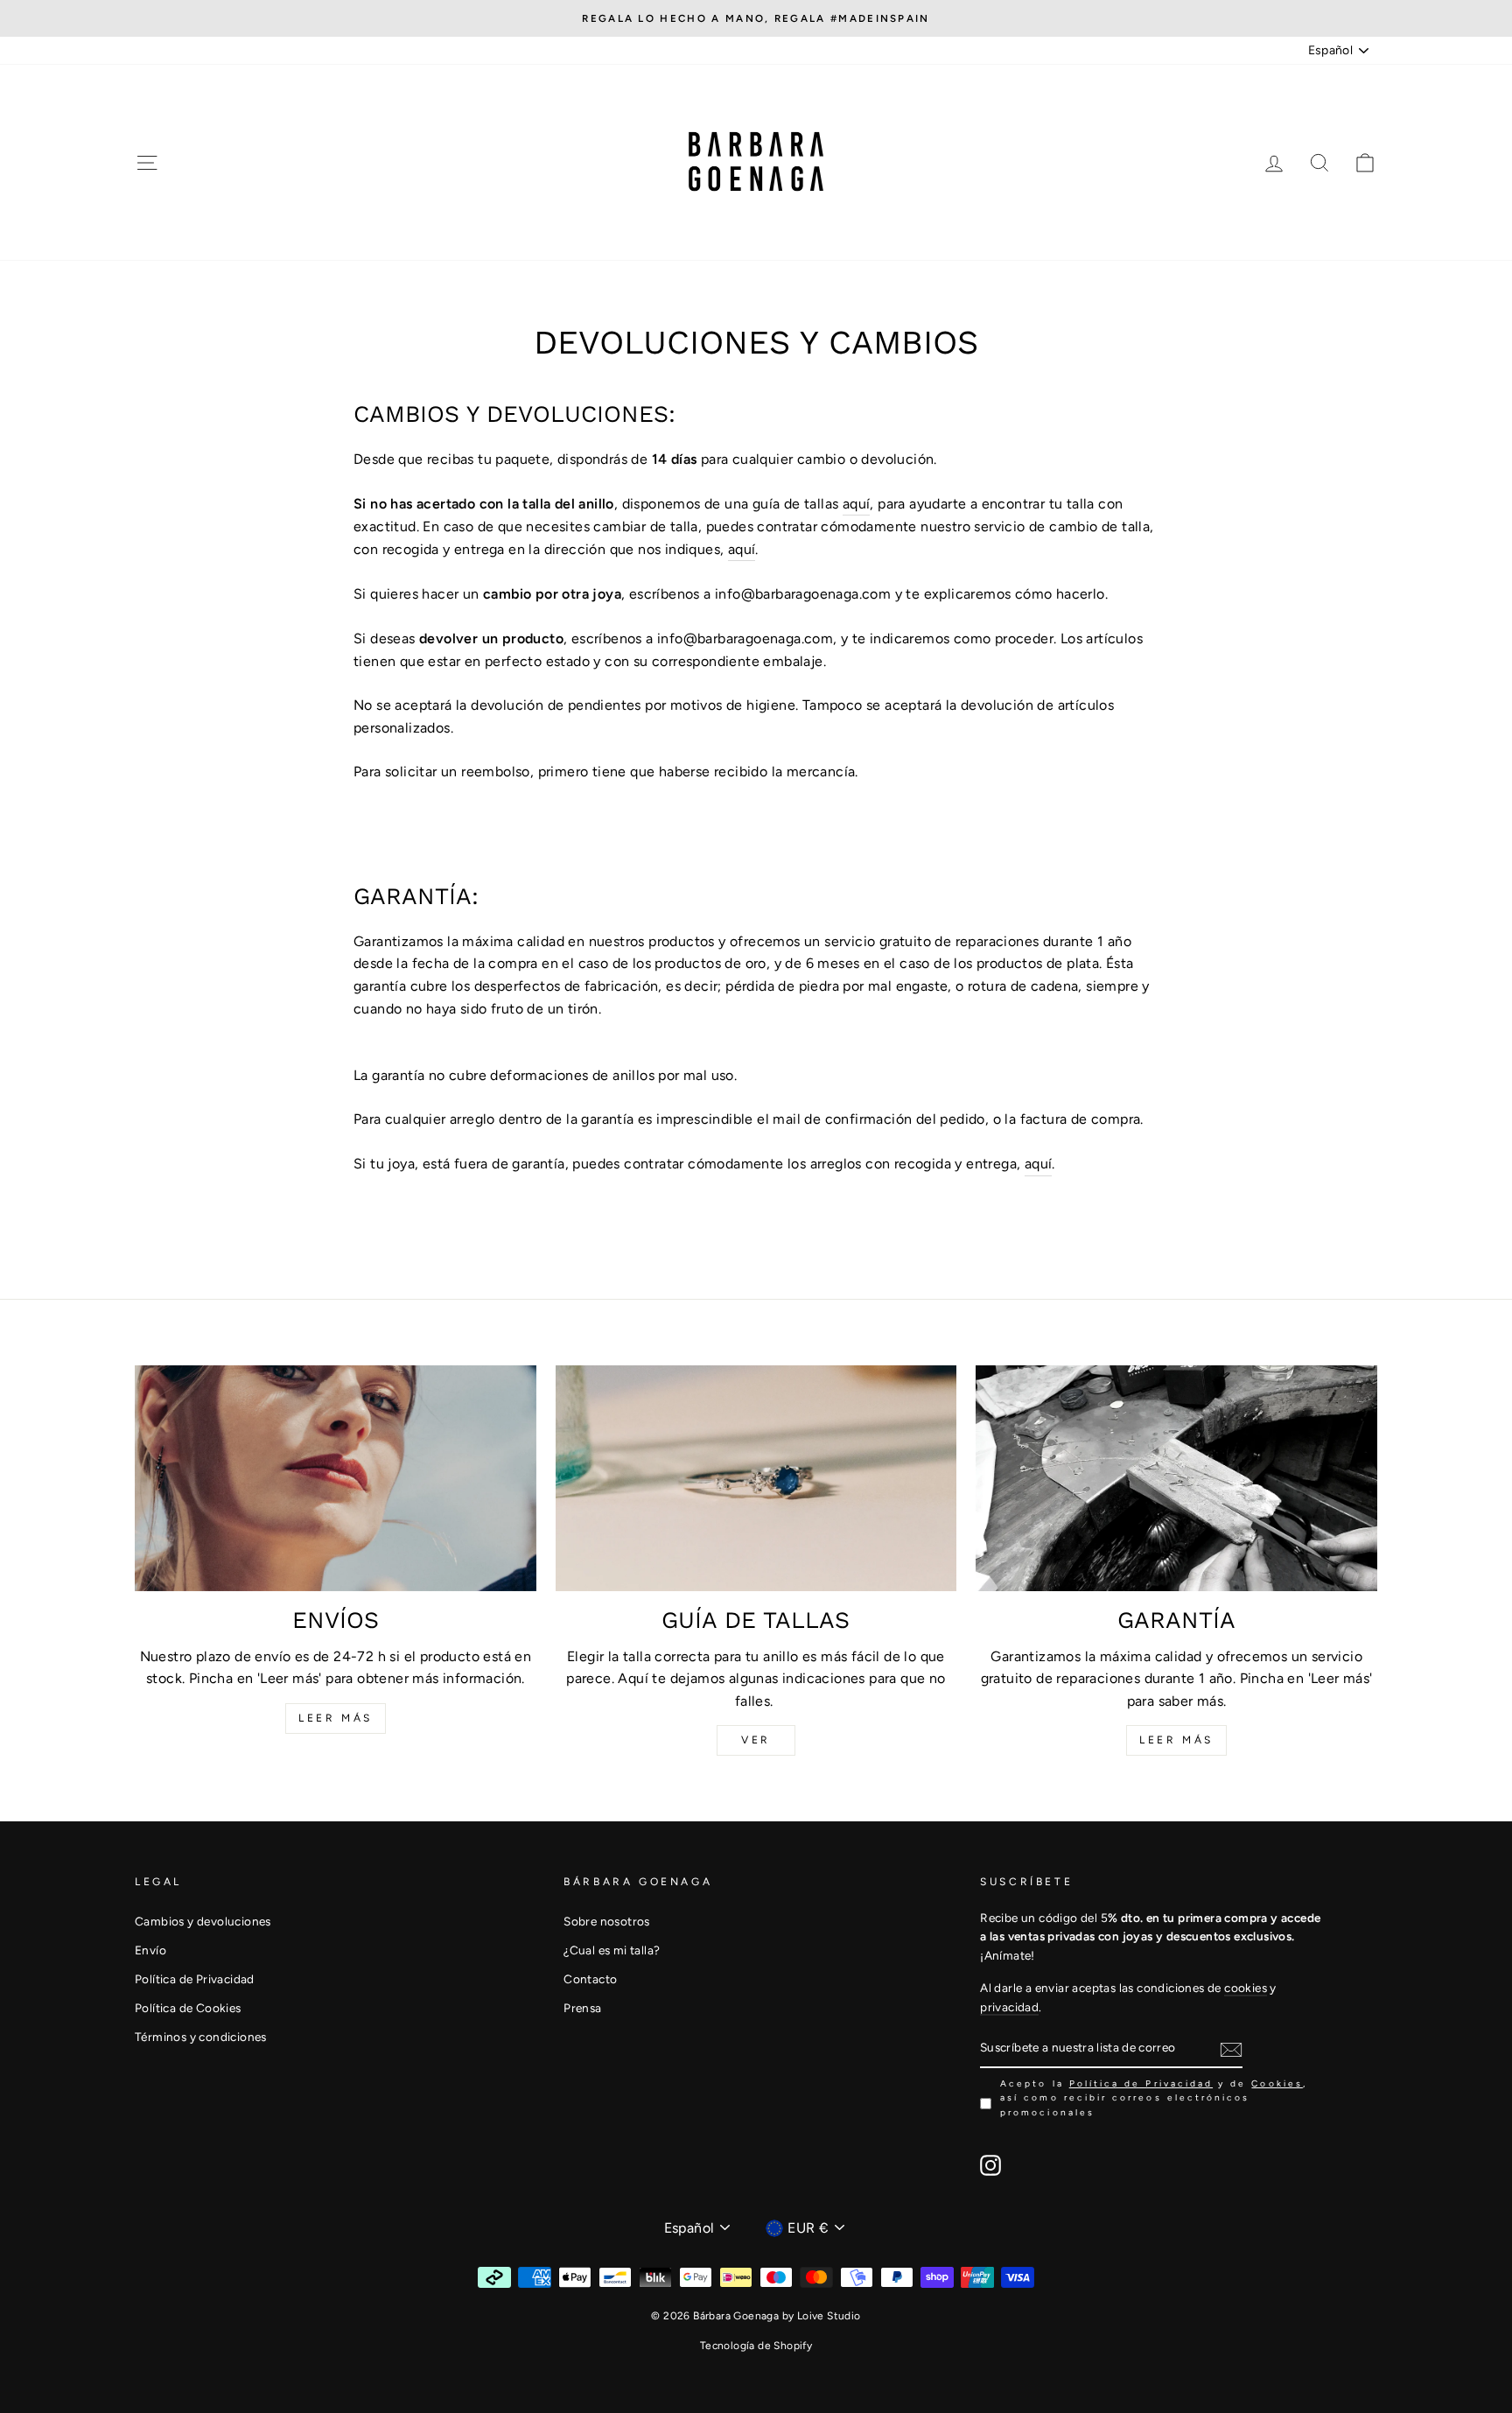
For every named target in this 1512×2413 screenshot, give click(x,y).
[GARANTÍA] (1176, 1478)
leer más (336, 1718)
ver (756, 1740)
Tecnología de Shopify (756, 2346)
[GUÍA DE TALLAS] (756, 1478)
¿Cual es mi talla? (612, 1950)
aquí (857, 504)
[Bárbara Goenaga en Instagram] (990, 2165)
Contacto (590, 1979)
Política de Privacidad (195, 1979)
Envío (150, 1950)
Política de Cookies (188, 2008)
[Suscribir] (1231, 2049)
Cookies (1277, 2083)
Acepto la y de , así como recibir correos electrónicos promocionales (1154, 2098)
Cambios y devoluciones (203, 1921)
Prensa (582, 2008)
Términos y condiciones (201, 2037)
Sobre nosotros (607, 1921)
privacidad (1009, 2007)
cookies (1246, 1988)
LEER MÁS (1176, 1740)
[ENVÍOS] (336, 1478)
